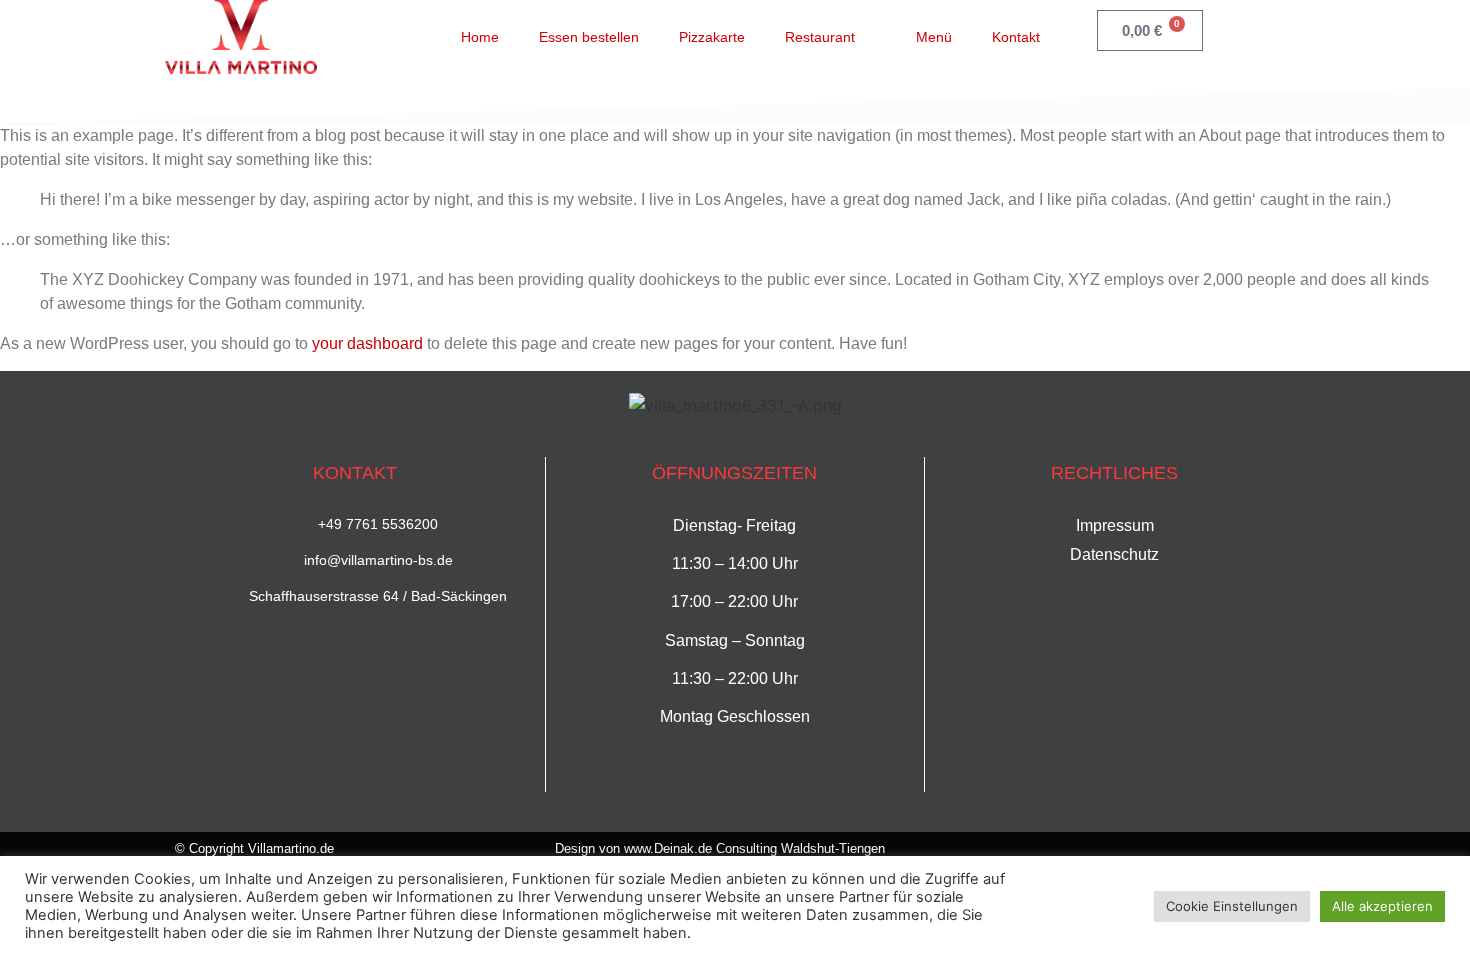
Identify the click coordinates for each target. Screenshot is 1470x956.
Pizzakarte (712, 37)
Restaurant (820, 37)
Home (480, 37)
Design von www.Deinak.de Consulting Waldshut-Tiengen (720, 848)
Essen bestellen (589, 37)
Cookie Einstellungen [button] (1232, 906)
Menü (934, 37)
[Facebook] (1245, 34)
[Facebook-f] (1248, 849)
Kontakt (1016, 37)
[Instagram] (1286, 34)
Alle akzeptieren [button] (1382, 906)
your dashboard (367, 343)
